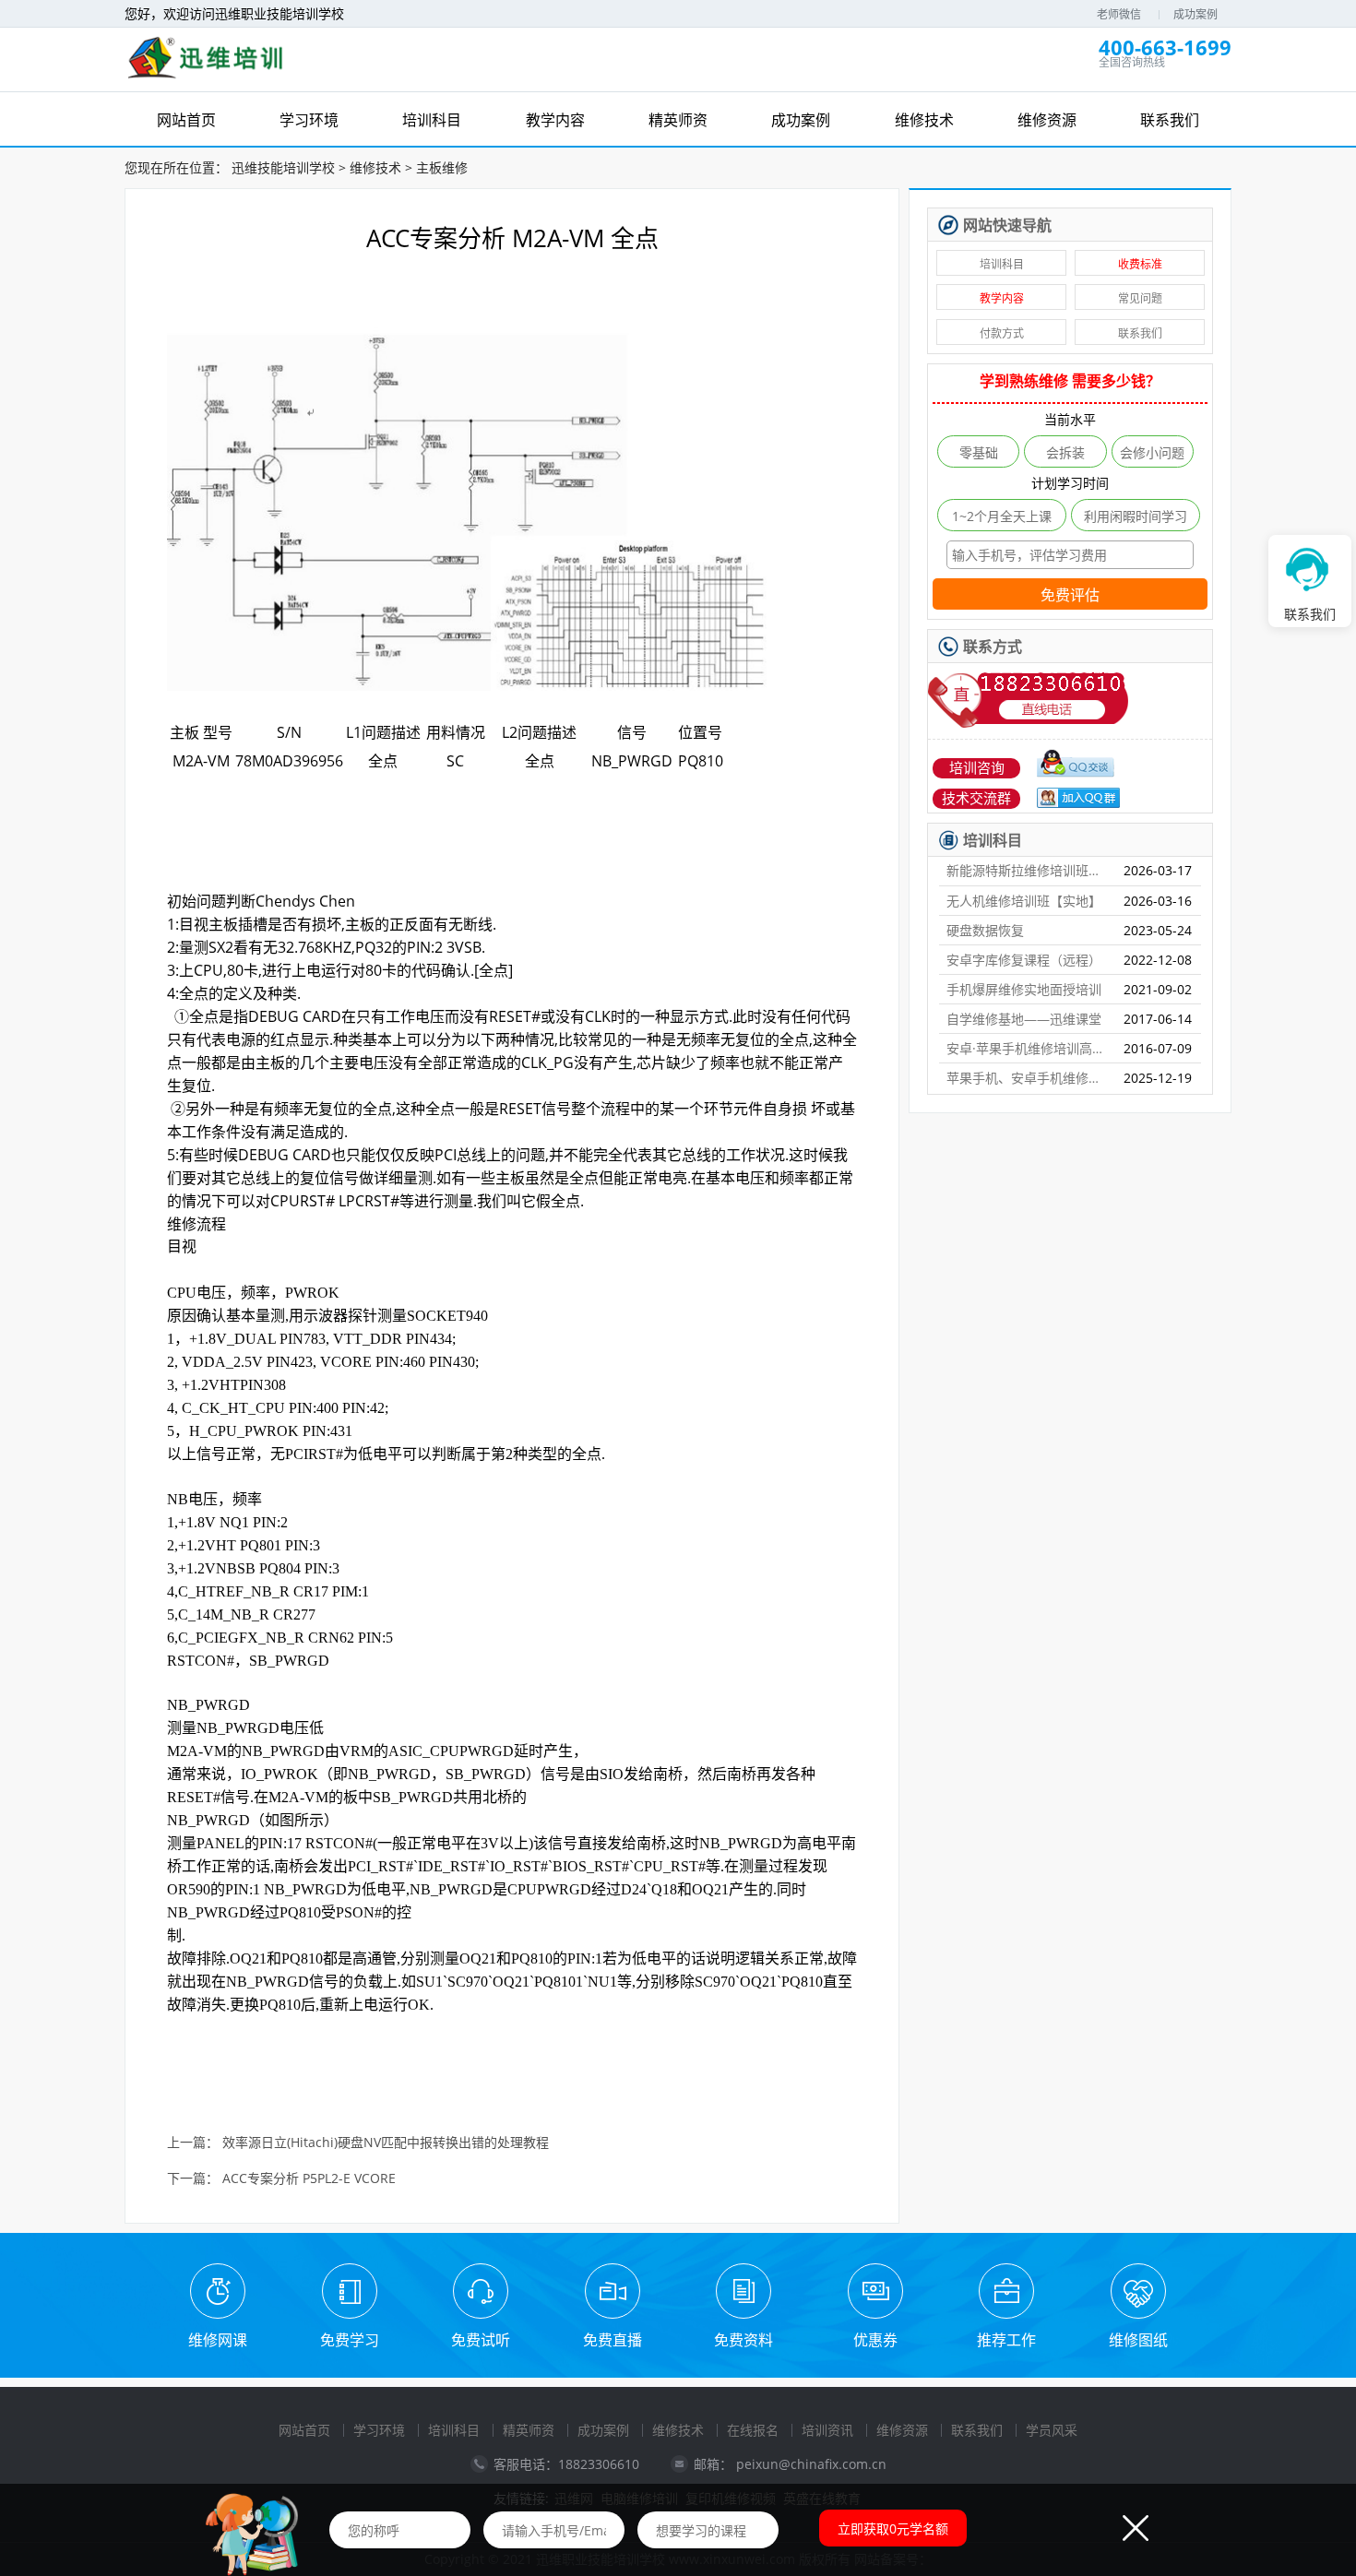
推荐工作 (1006, 2340)
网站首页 (304, 2430)
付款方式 (1002, 333)
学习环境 (379, 2430)
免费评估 (1070, 595)
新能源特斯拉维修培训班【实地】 (1028, 870)
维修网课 (218, 2340)
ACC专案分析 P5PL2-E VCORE (309, 2179)
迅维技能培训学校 (283, 167)
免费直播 (613, 2340)
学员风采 (1052, 2430)
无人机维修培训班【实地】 (1024, 901)
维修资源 (902, 2430)
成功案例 (1195, 14)
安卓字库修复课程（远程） (1024, 960)
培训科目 (1002, 264)
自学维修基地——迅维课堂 (1024, 1019)
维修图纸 (1138, 2340)
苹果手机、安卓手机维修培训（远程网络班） (1028, 1078)
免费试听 (481, 2340)
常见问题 (1140, 298)
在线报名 (753, 2430)
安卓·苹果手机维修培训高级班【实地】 (1028, 1048)
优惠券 (875, 2340)
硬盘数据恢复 (985, 930)
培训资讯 (827, 2430)
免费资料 (743, 2340)
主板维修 (442, 167)
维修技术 (375, 167)
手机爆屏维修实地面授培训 (1024, 989)
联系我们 (1140, 333)
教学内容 (1002, 298)
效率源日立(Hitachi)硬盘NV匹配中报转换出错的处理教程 (386, 2143)
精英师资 (529, 2430)
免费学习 (350, 2340)
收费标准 (1140, 264)
